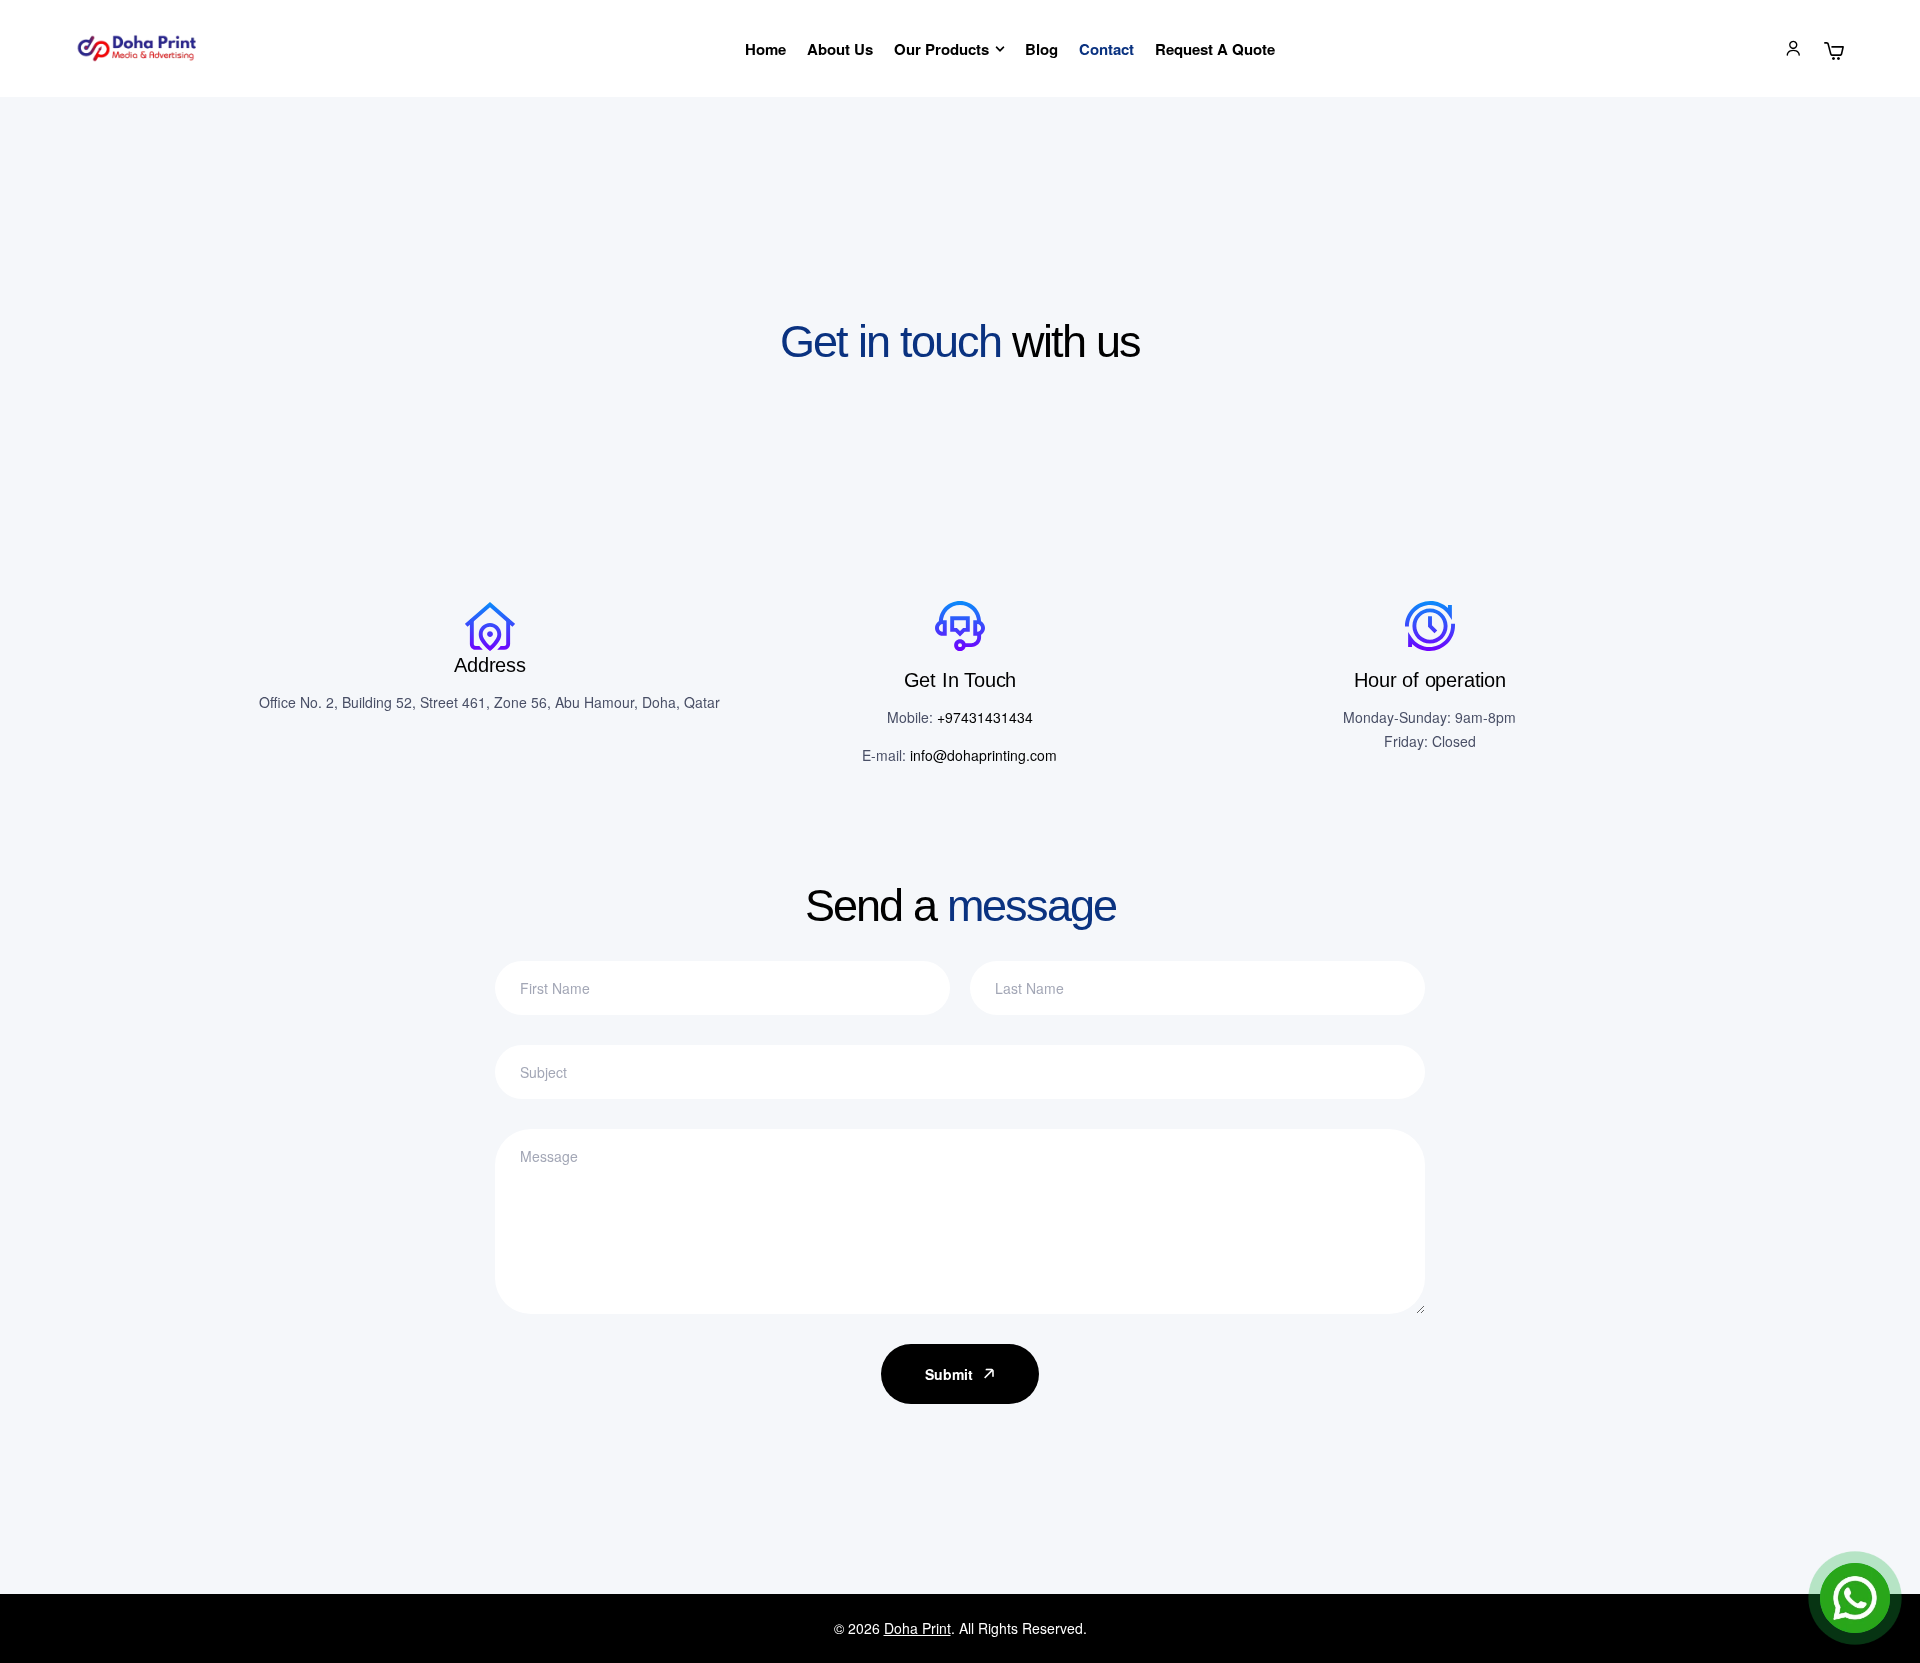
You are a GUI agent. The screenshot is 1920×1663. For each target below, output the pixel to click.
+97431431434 (985, 717)
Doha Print (917, 1628)
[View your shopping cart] (1834, 51)
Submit (949, 1374)
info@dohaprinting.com (983, 755)
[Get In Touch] (960, 626)
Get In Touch (960, 680)
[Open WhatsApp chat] (1855, 1598)
